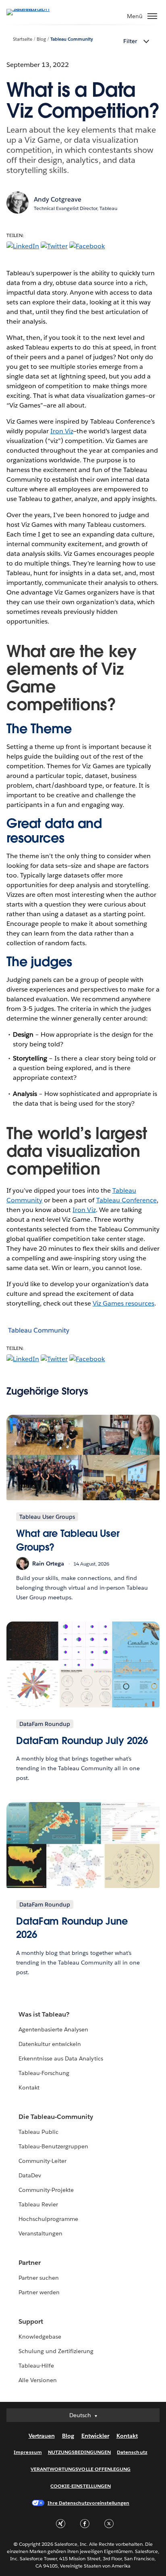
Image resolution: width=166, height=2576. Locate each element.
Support (31, 2321)
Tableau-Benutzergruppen (53, 2146)
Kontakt (29, 2087)
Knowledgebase (40, 2337)
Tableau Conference (127, 1200)
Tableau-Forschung (44, 2073)
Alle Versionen (38, 2380)
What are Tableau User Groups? (68, 1540)
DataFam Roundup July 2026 (82, 1741)
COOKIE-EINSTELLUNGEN (81, 2486)
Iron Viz (62, 431)
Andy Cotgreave (58, 199)
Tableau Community (72, 39)
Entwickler (95, 2436)
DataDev (30, 2175)
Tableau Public (38, 2132)
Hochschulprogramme (48, 2219)
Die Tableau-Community (56, 2117)
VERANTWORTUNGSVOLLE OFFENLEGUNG (81, 2469)
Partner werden (39, 2292)
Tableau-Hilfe (36, 2366)
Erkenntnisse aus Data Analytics (61, 2058)
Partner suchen (39, 2278)
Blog (41, 39)
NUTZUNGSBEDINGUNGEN (80, 2452)
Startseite (23, 39)
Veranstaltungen (40, 2233)
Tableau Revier (38, 2204)
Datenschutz (132, 2452)
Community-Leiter (43, 2161)
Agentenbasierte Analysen (53, 2029)
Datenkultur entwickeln (50, 2044)
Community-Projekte (46, 2190)
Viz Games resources (123, 1303)
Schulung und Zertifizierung (56, 2351)
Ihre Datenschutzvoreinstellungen (88, 2503)
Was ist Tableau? (44, 2014)
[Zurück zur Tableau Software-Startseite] (35, 9)
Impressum (28, 2452)
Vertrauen (42, 2436)
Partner (30, 2263)
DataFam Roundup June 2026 (72, 1928)
